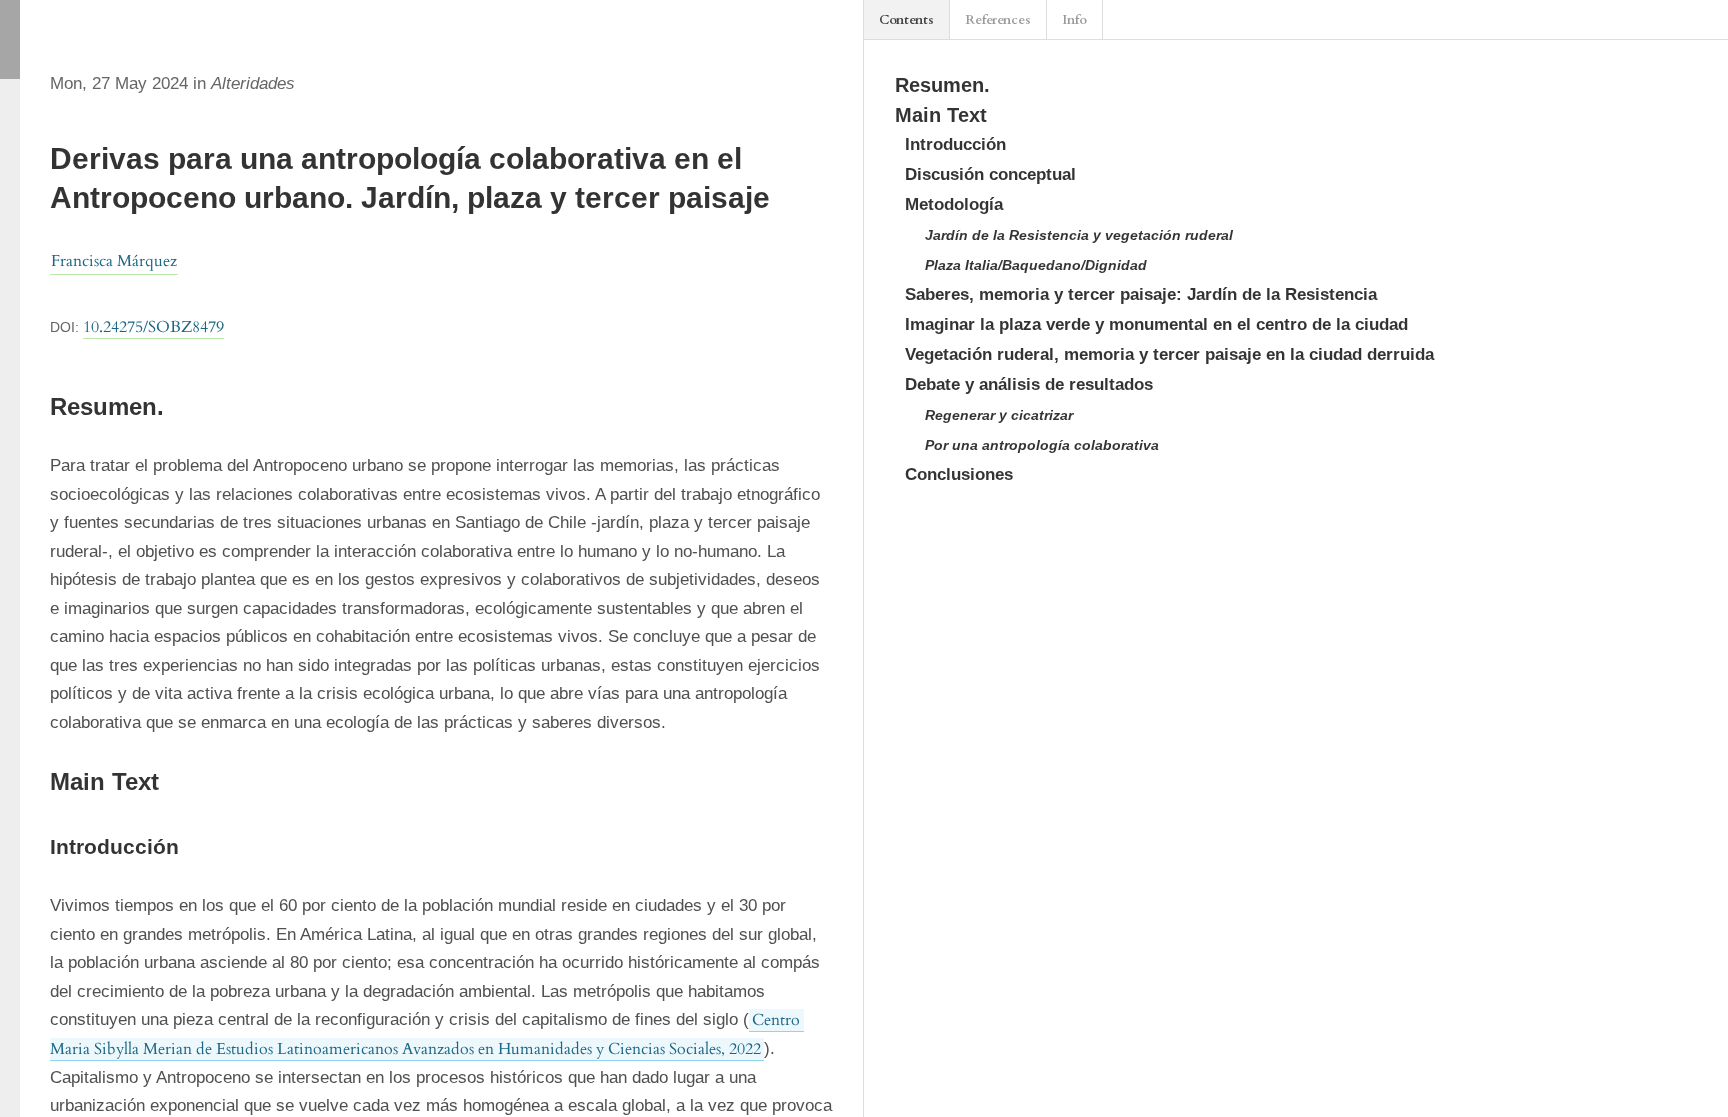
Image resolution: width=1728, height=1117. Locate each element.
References (998, 20)
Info (1074, 20)
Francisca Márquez (114, 261)
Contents (906, 20)
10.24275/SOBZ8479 (153, 327)
